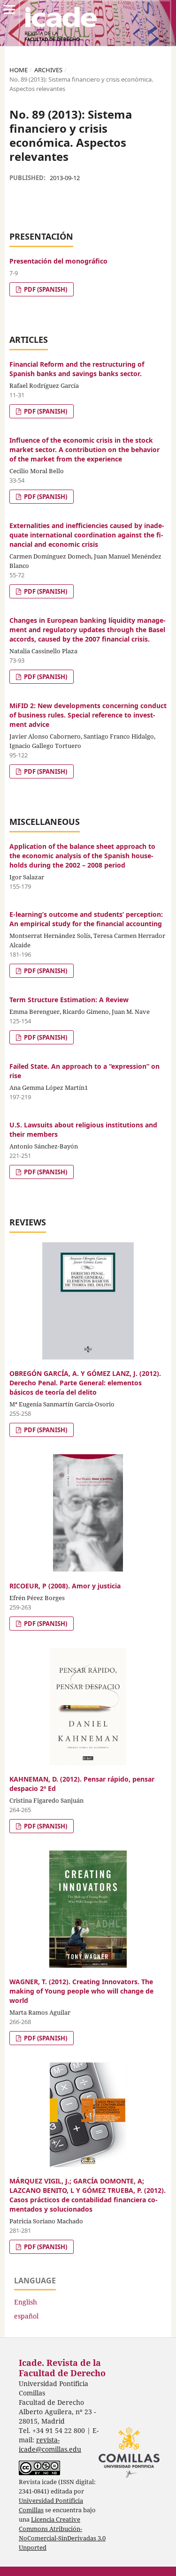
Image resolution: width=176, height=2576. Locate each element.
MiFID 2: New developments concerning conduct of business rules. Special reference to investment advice (88, 715)
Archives (48, 70)
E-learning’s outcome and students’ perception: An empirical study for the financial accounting (86, 919)
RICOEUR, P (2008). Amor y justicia (65, 1586)
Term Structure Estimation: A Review (69, 1000)
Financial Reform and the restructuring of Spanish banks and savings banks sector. (77, 369)
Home (19, 70)
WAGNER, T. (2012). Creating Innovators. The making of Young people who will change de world (81, 1991)
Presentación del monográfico (58, 261)
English (26, 2302)
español (26, 2316)
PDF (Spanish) (45, 289)
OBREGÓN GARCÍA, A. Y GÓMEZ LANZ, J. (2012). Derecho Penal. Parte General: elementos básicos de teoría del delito (85, 1383)
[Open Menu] (9, 9)
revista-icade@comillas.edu (50, 2444)
